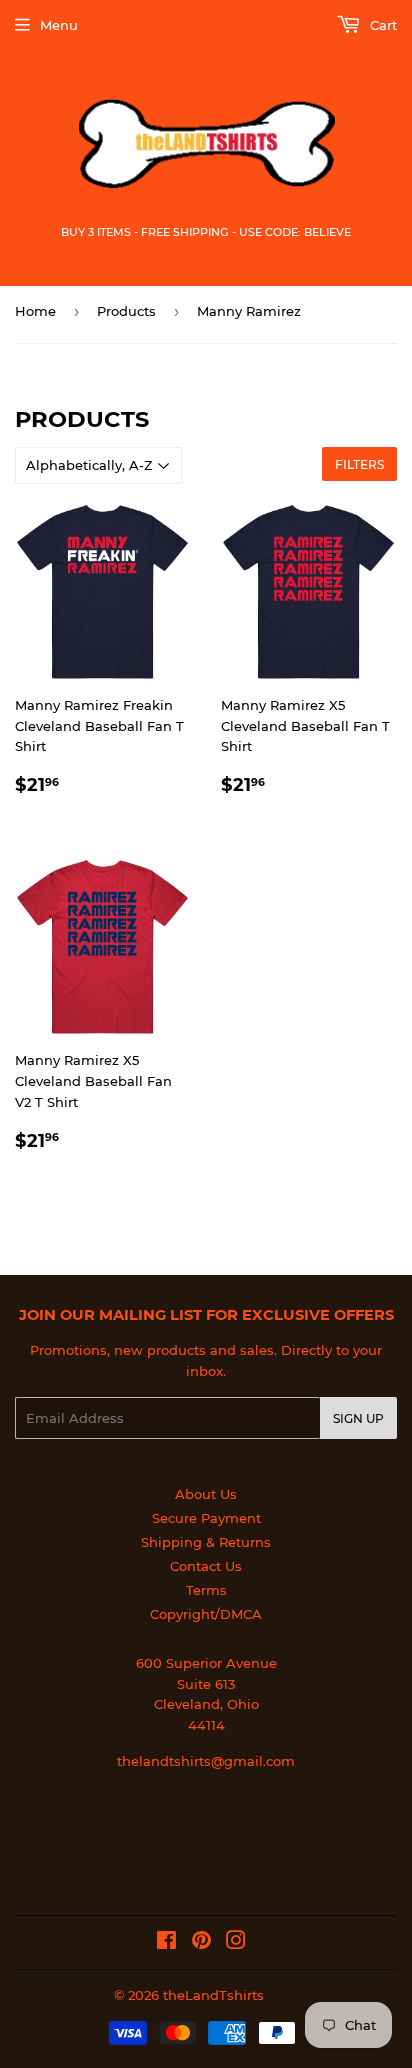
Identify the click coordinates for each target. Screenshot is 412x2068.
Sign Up (358, 1418)
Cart (381, 25)
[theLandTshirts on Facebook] (166, 1943)
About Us (206, 1494)
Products (126, 311)
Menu (59, 25)
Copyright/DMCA (206, 1614)
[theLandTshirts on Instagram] (236, 1943)
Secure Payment (206, 1518)
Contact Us (206, 1566)
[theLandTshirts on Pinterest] (201, 1943)
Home (35, 311)
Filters (359, 464)
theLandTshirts (213, 1995)
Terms (206, 1590)
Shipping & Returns (206, 1542)
